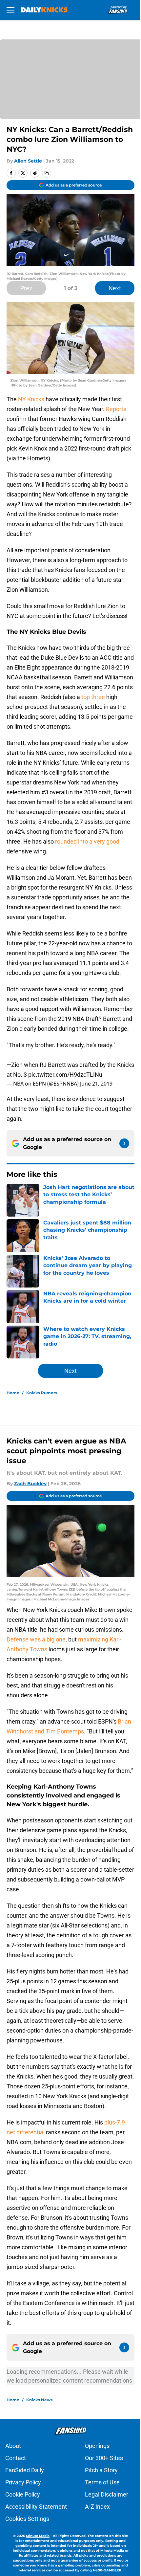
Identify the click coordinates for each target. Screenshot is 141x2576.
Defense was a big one (36, 1639)
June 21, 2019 (96, 1084)
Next (115, 288)
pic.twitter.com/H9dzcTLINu (65, 1075)
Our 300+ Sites (104, 2458)
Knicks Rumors (42, 1393)
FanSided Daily (25, 2470)
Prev (26, 288)
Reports (116, 409)
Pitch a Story (101, 2470)
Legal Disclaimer (107, 2494)
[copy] (47, 173)
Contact (16, 2458)
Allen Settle (28, 161)
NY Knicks (31, 399)
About (13, 2446)
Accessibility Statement (36, 2507)
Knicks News (39, 2400)
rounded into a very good (87, 841)
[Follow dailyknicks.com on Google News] (124, 1143)
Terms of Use (102, 2482)
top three (93, 697)
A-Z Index (97, 2507)
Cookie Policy (23, 2494)
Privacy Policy (23, 2482)
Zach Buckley (30, 1484)
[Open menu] (10, 10)
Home (13, 1393)
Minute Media (38, 2536)
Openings (97, 2446)
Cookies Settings (27, 2519)
